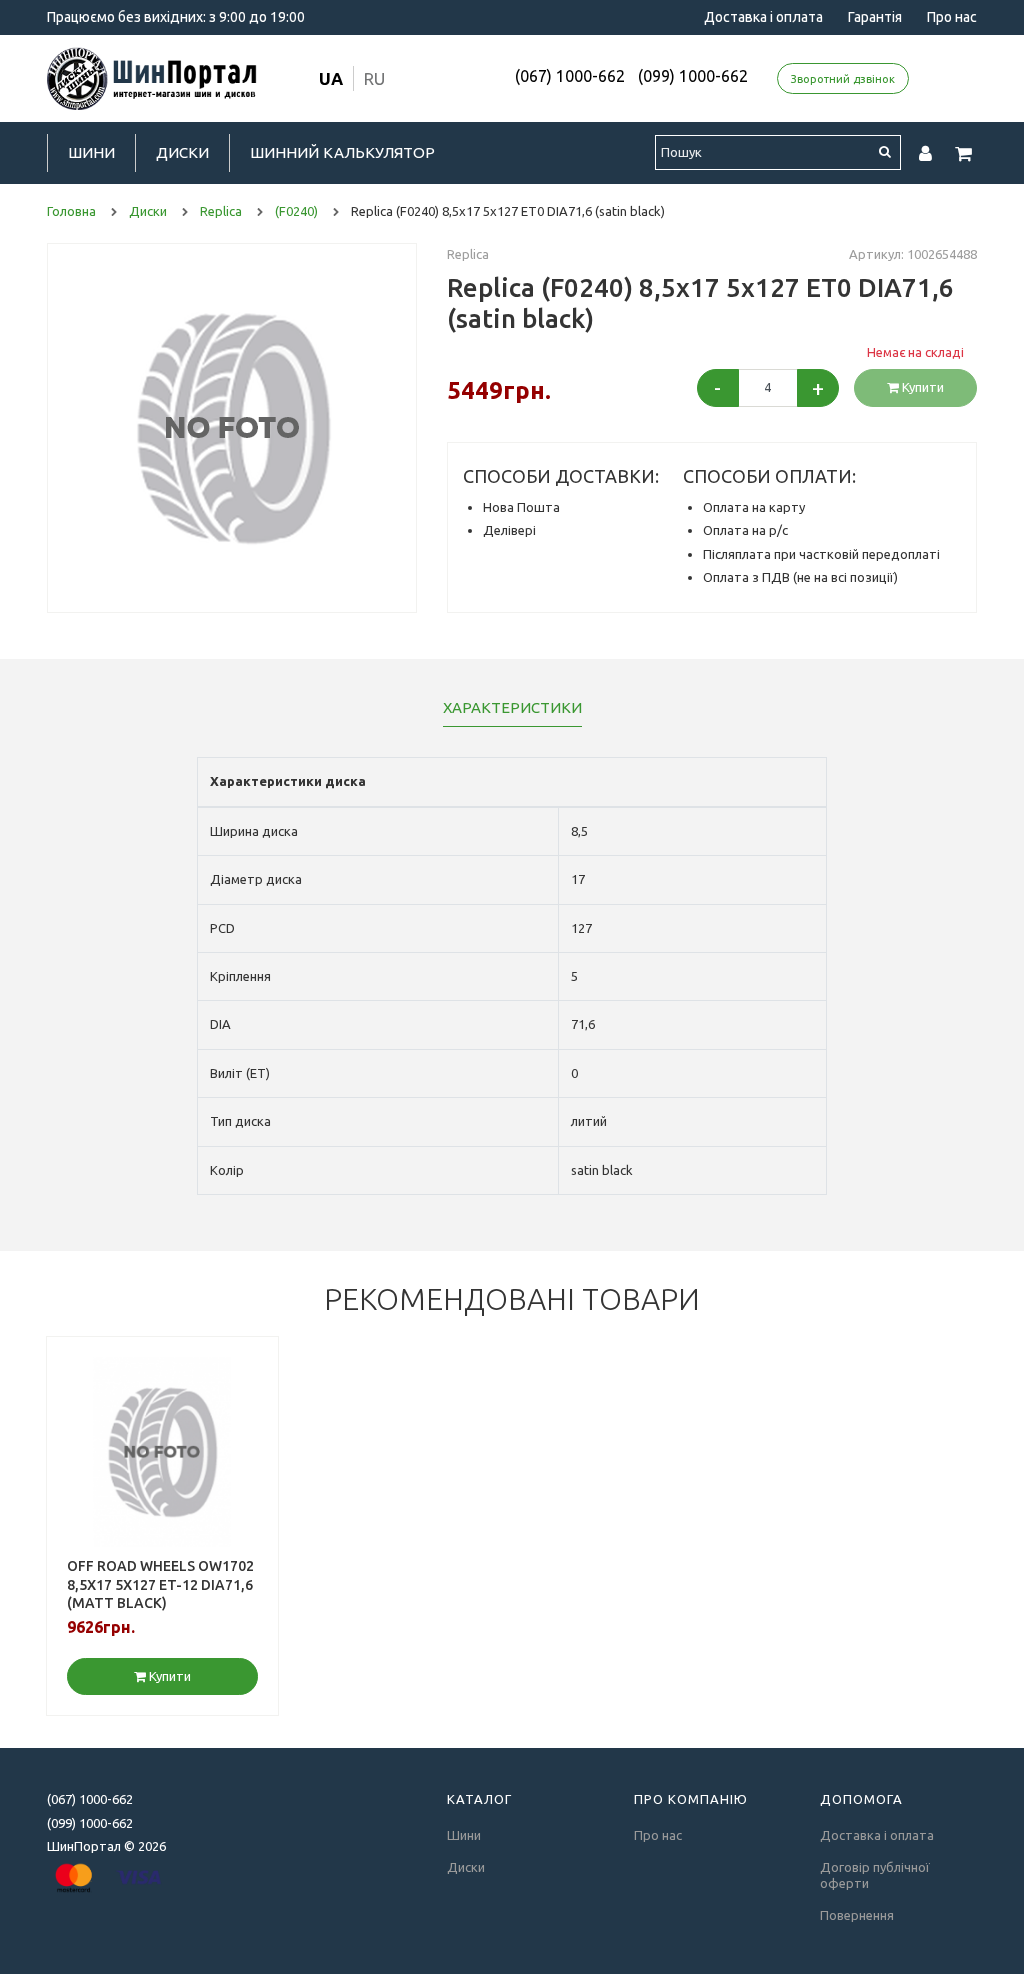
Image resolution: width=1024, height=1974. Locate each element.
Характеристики (512, 707)
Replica (468, 254)
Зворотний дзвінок (843, 79)
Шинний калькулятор (342, 152)
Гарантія (875, 17)
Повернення (857, 1915)
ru (374, 78)
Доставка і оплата (763, 17)
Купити (921, 387)
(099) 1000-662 (693, 76)
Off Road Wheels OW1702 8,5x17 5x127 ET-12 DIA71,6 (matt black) (160, 1584)
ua (331, 78)
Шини (91, 152)
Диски (182, 152)
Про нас (952, 17)
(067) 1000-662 (570, 76)
